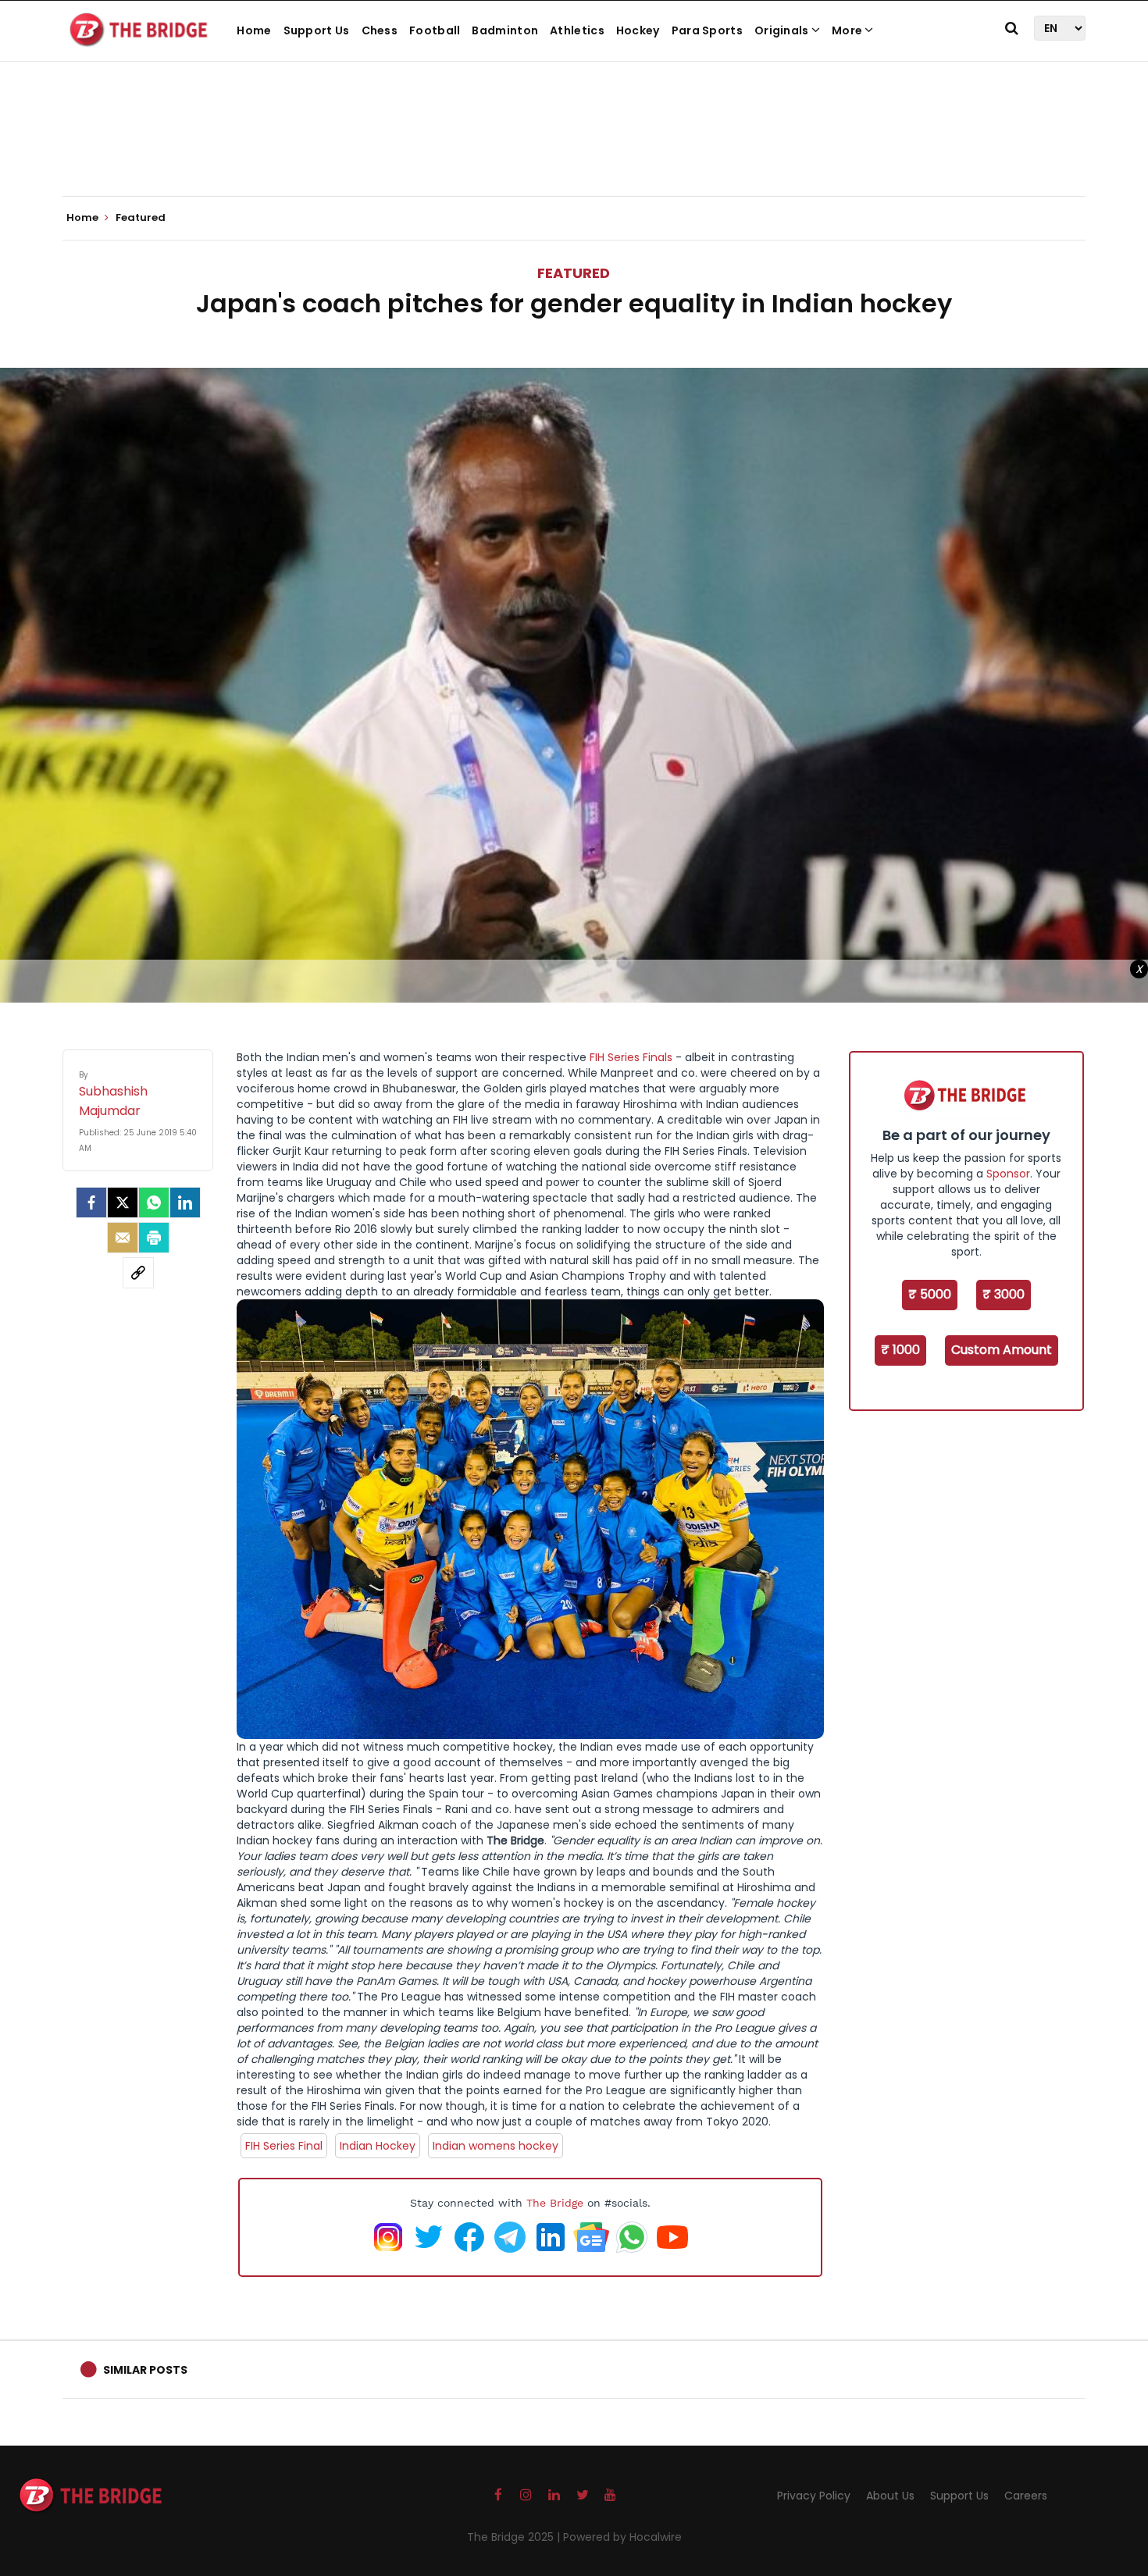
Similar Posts (145, 2370)
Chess (380, 30)
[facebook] (91, 1202)
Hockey (638, 30)
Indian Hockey (378, 2146)
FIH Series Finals (631, 1057)
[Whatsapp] (154, 1202)
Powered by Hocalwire (622, 2537)
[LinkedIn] (185, 1202)
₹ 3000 (1004, 1294)
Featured (574, 273)
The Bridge (555, 2203)
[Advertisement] (574, 148)
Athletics (577, 30)
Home (254, 30)
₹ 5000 (930, 1294)
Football (435, 30)
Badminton (505, 30)
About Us (890, 2496)
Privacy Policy (814, 2496)
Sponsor (1008, 1174)
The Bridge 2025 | (515, 2537)
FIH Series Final (284, 2146)
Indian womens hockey (496, 2146)
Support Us (317, 30)
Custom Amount (1002, 1350)
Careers (1026, 2496)
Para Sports (707, 30)
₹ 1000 (900, 1350)
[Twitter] (123, 1202)
